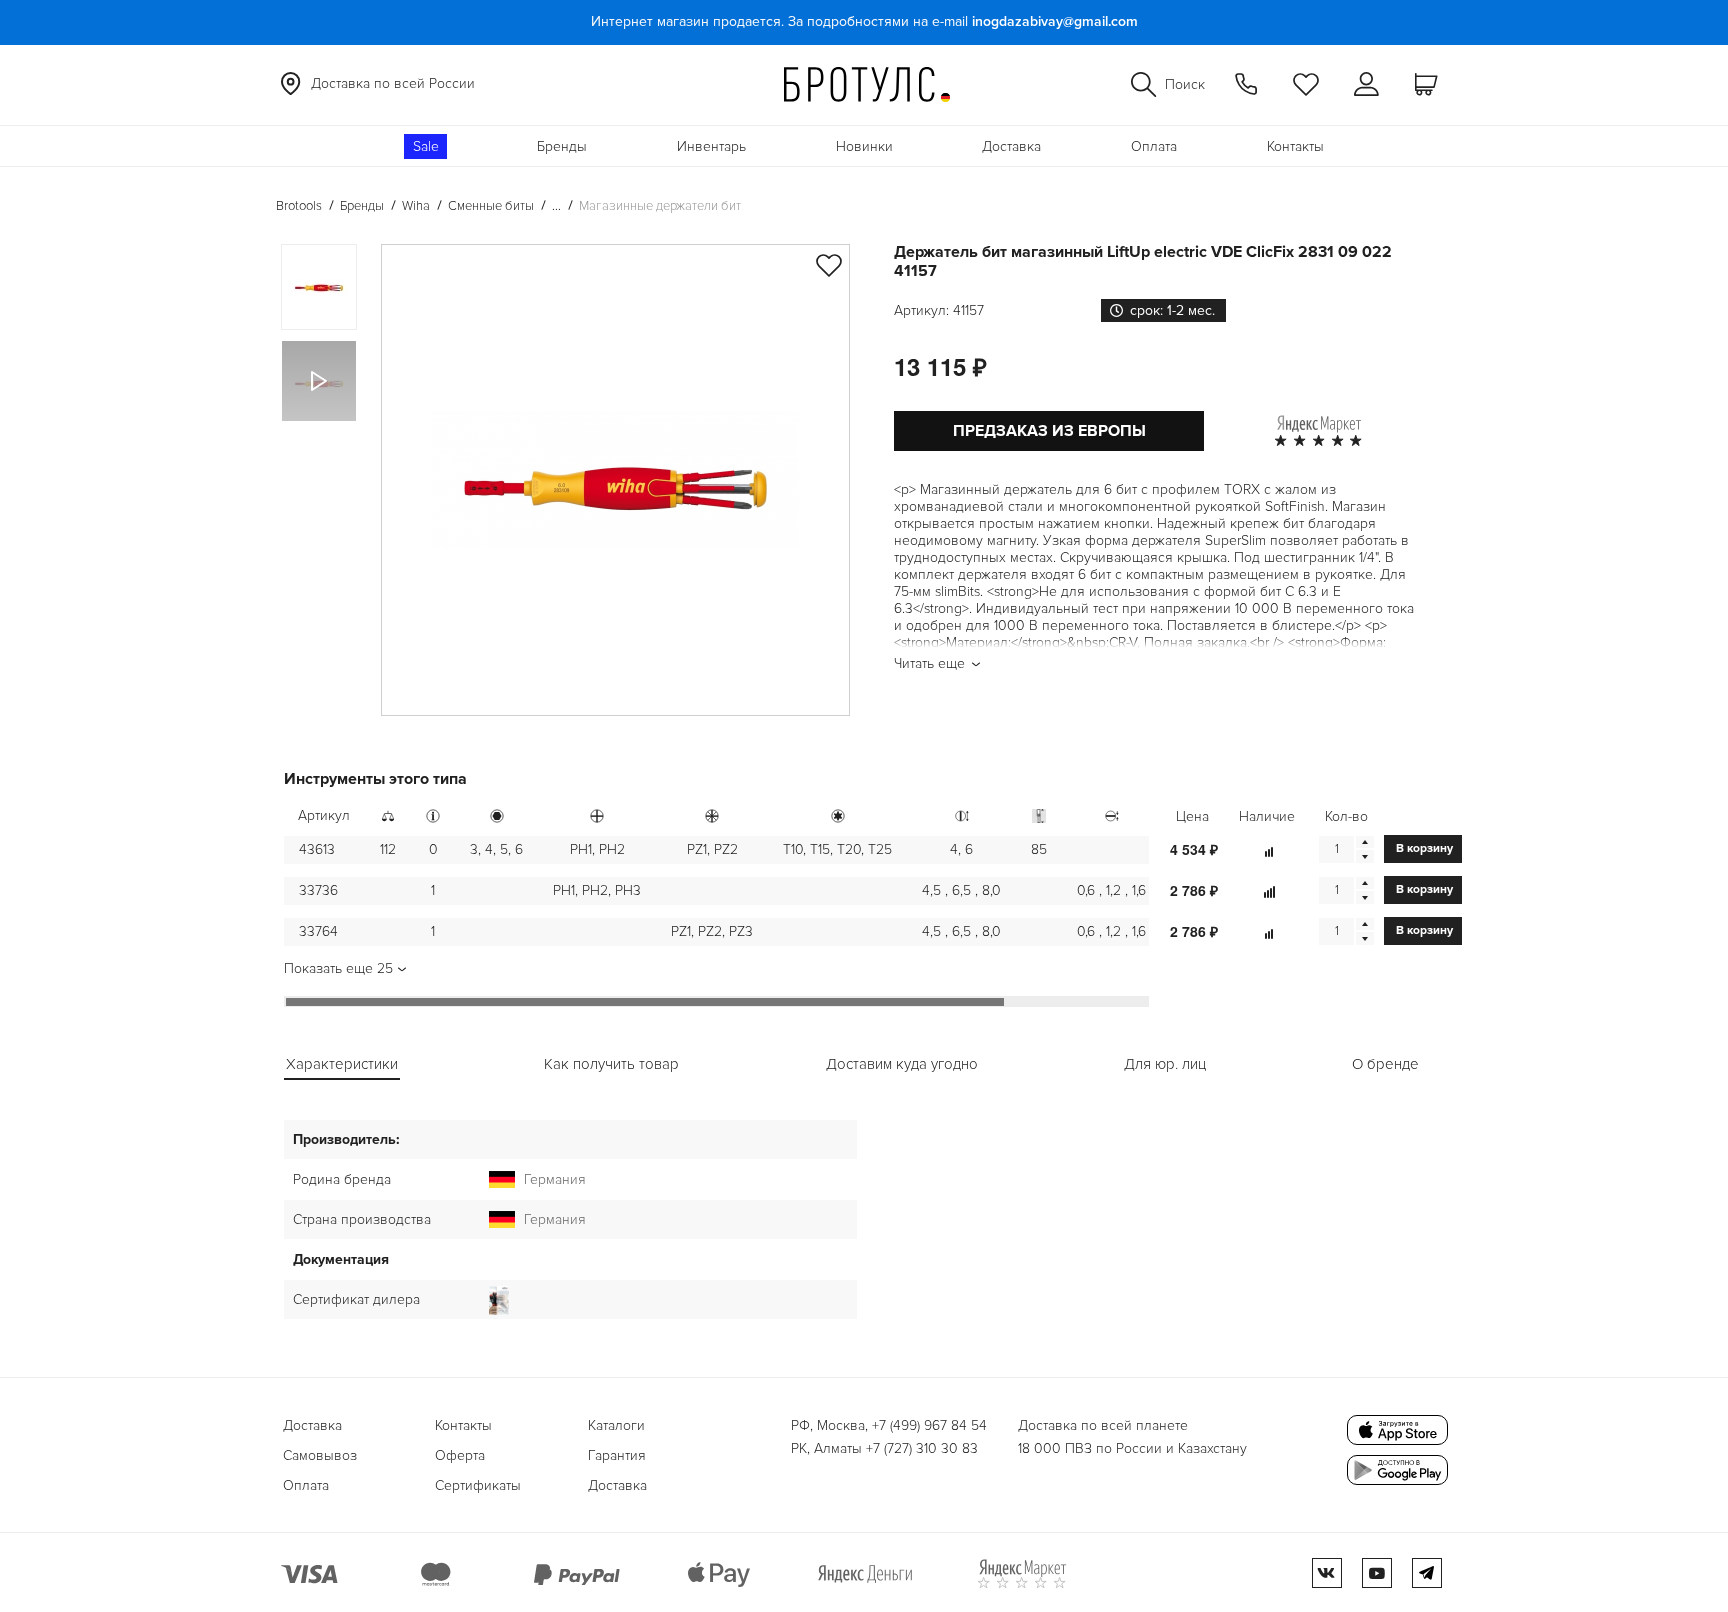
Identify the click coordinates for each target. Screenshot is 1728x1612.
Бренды (562, 146)
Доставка (1011, 146)
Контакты (1295, 146)
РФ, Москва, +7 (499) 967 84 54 (889, 1425)
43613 (317, 849)
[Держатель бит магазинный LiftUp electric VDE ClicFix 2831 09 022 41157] (615, 480)
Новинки (864, 146)
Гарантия (617, 1455)
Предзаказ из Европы (1049, 431)
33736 (318, 890)
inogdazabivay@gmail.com (1055, 21)
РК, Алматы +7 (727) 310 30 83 (884, 1448)
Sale (426, 146)
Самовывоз (320, 1455)
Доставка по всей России (393, 83)
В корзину (1424, 848)
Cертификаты (478, 1485)
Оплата (1154, 146)
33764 (318, 931)
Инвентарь (711, 146)
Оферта (460, 1455)
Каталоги (616, 1425)
